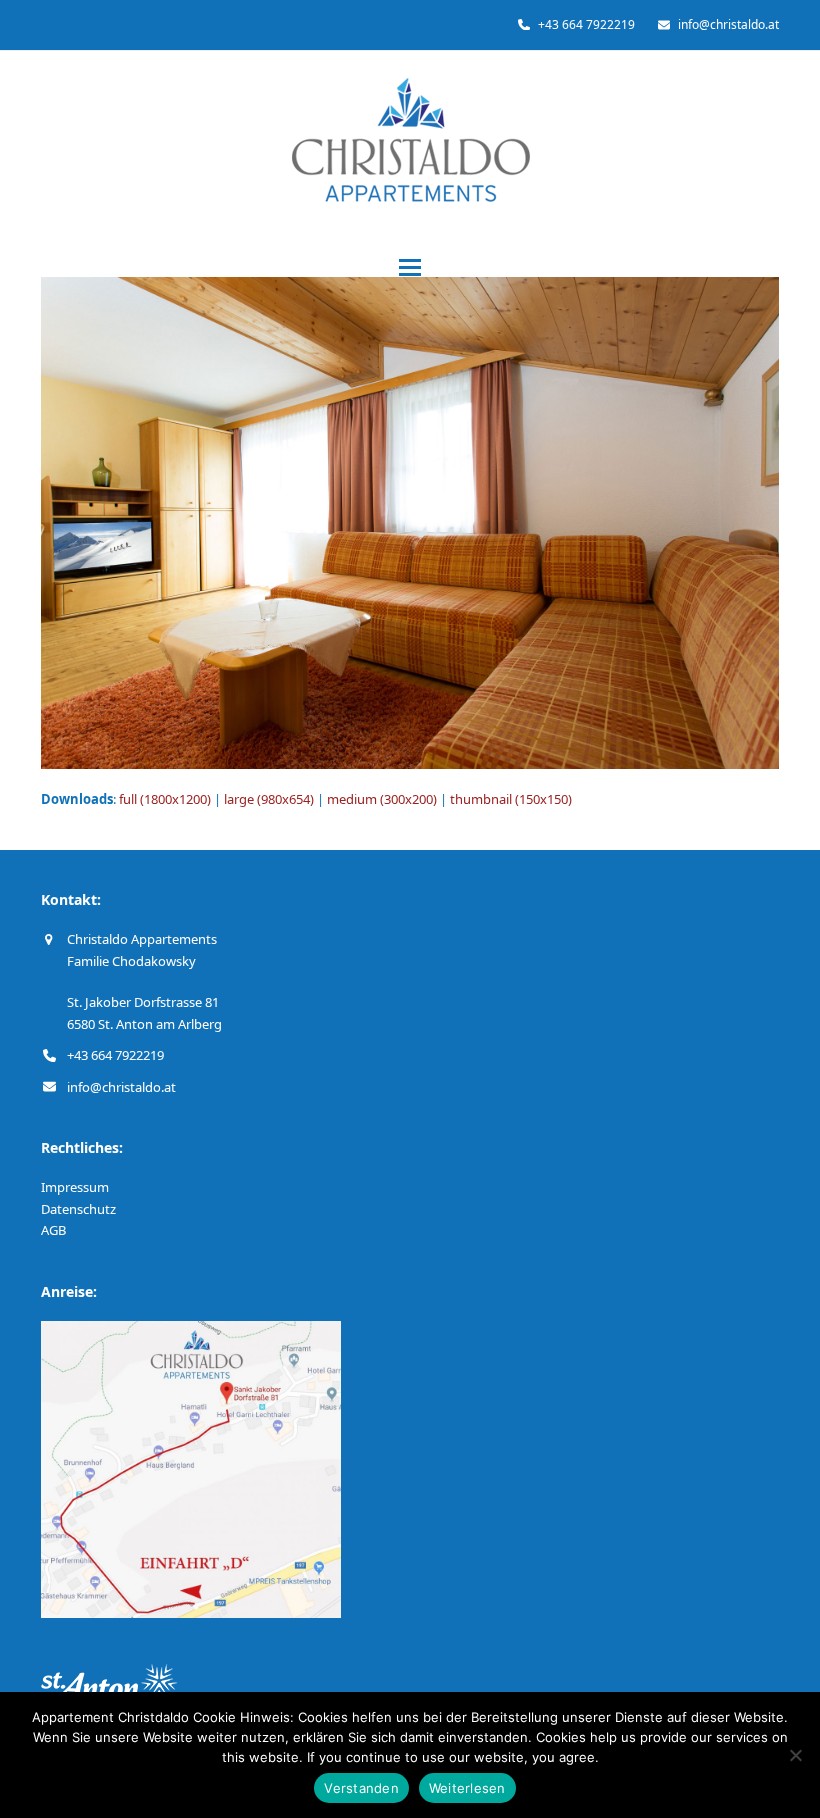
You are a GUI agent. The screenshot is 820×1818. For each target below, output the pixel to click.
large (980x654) (269, 799)
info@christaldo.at (121, 1087)
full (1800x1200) (165, 799)
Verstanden (361, 1788)
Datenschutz (78, 1209)
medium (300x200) (382, 799)
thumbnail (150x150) (511, 799)
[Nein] (795, 1755)
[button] (410, 267)
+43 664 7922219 (115, 1055)
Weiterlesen (467, 1788)
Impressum (75, 1187)
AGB (53, 1230)
